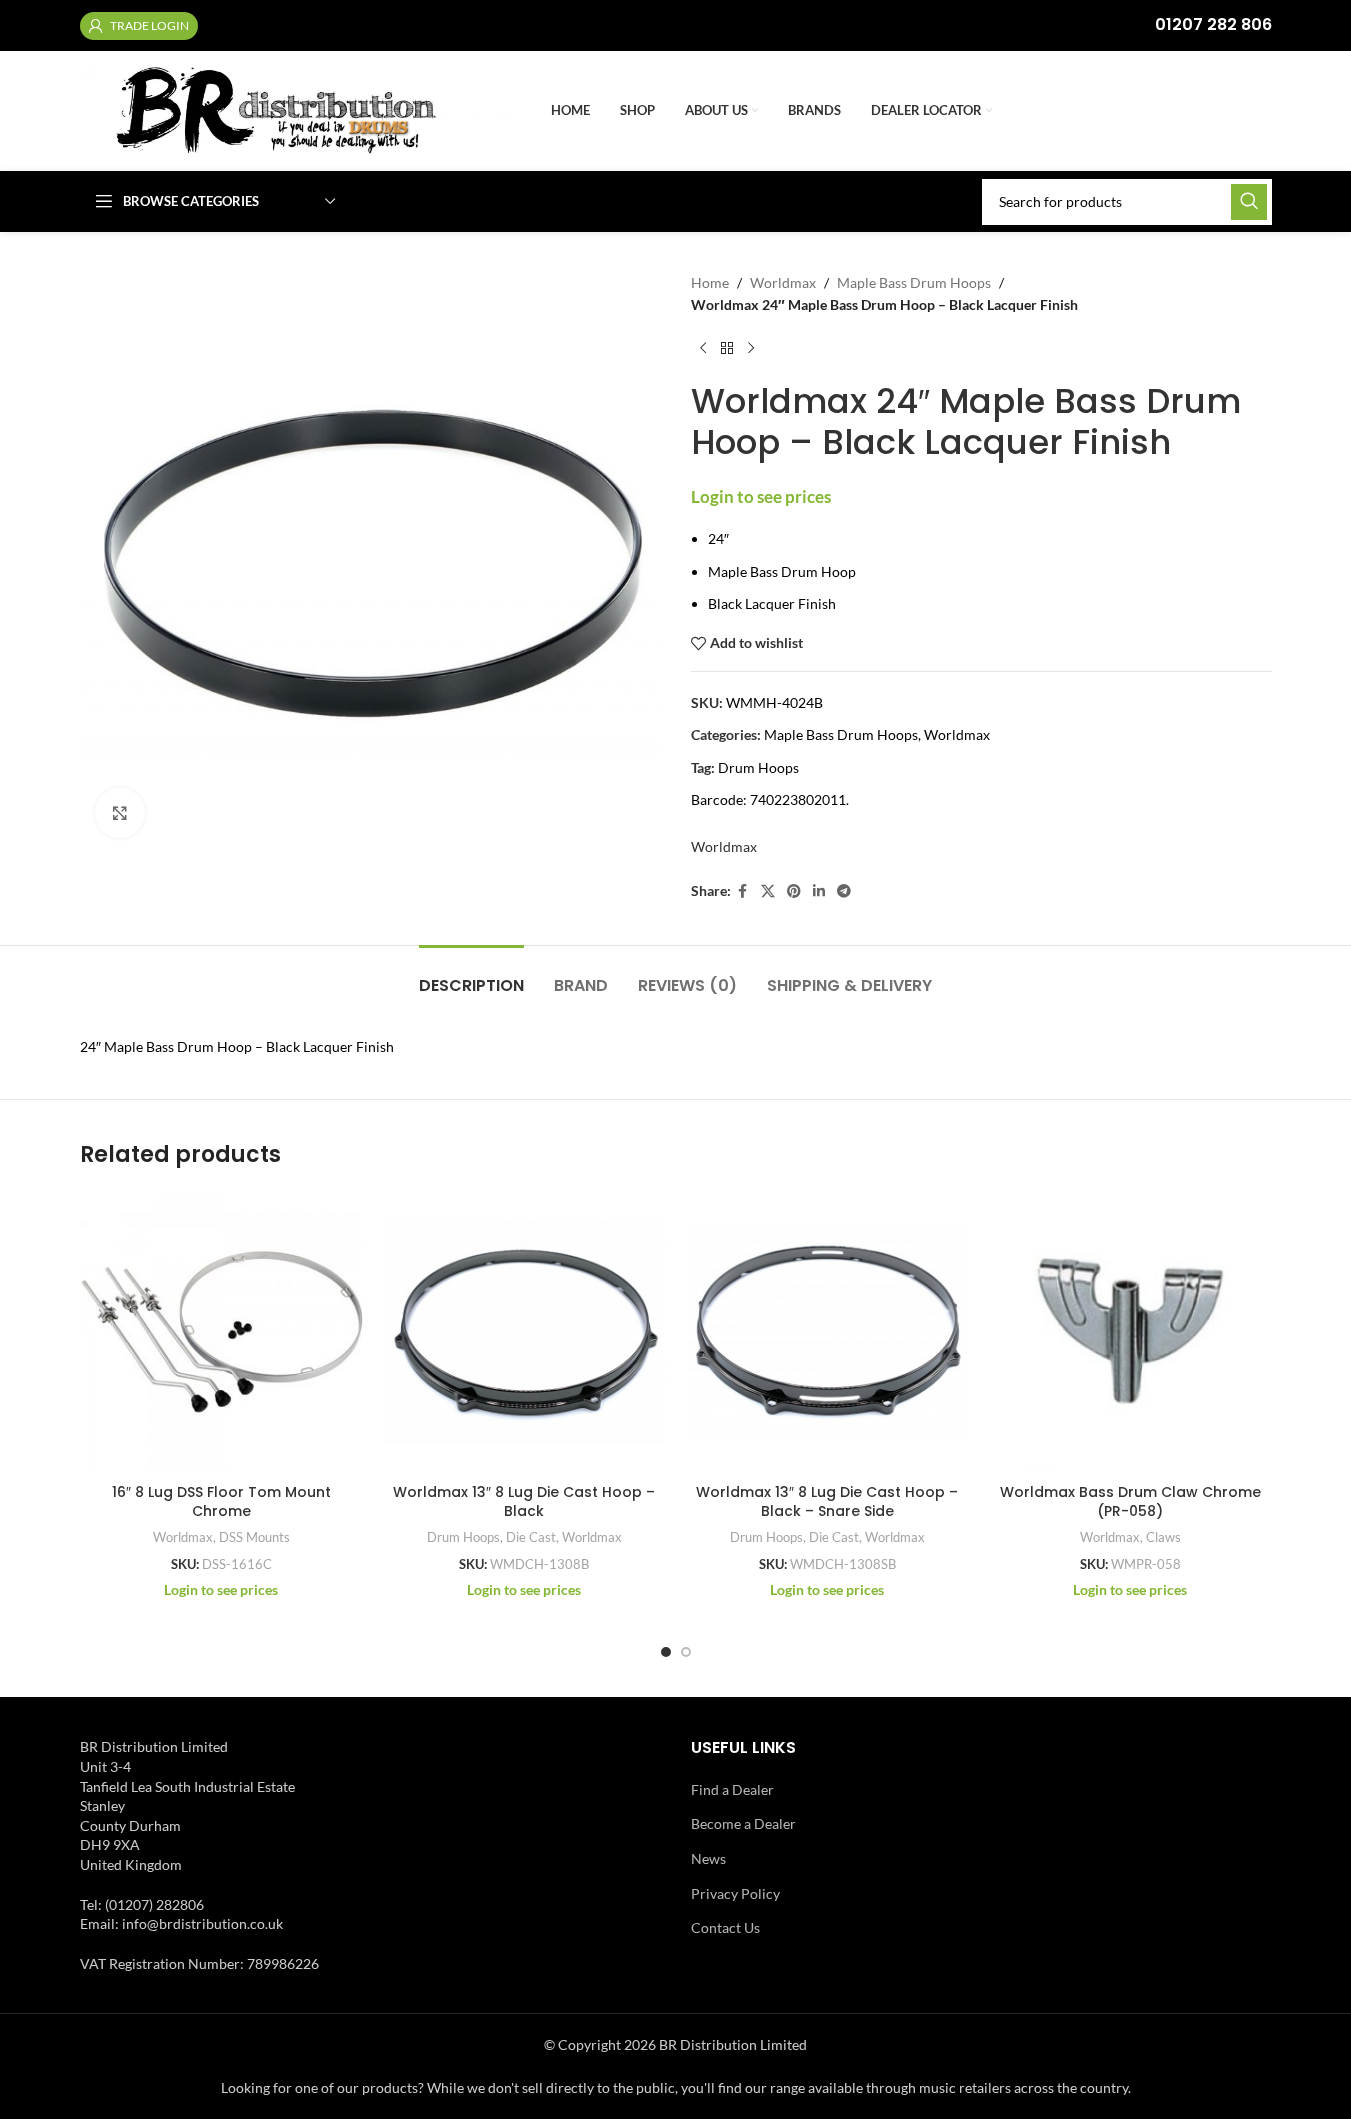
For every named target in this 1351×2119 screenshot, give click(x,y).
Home (710, 282)
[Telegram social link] (844, 891)
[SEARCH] (1249, 202)
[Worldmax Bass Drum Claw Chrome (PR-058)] (1130, 1331)
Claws (1163, 1537)
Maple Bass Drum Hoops (914, 282)
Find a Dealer (732, 1789)
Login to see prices (761, 496)
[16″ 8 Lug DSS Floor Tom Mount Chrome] (221, 1331)
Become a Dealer (743, 1823)
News (708, 1858)
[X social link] (768, 891)
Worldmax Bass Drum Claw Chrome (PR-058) (1130, 1502)
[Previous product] (703, 349)
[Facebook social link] (743, 891)
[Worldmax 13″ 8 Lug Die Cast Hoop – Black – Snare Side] (827, 1331)
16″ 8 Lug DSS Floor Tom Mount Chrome (221, 1502)
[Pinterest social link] (794, 891)
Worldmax (783, 282)
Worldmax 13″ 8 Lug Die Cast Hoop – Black (524, 1502)
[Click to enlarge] (120, 813)
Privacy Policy (735, 1893)
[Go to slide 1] (666, 1652)
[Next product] (751, 349)
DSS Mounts (254, 1537)
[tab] (471, 975)
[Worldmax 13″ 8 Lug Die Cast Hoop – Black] (524, 1331)
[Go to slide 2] (686, 1652)
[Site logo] (305, 109)
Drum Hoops (758, 767)
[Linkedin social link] (819, 891)
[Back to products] (727, 349)
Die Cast (531, 1537)
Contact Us (725, 1927)
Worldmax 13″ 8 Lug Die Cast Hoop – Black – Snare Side (827, 1502)
